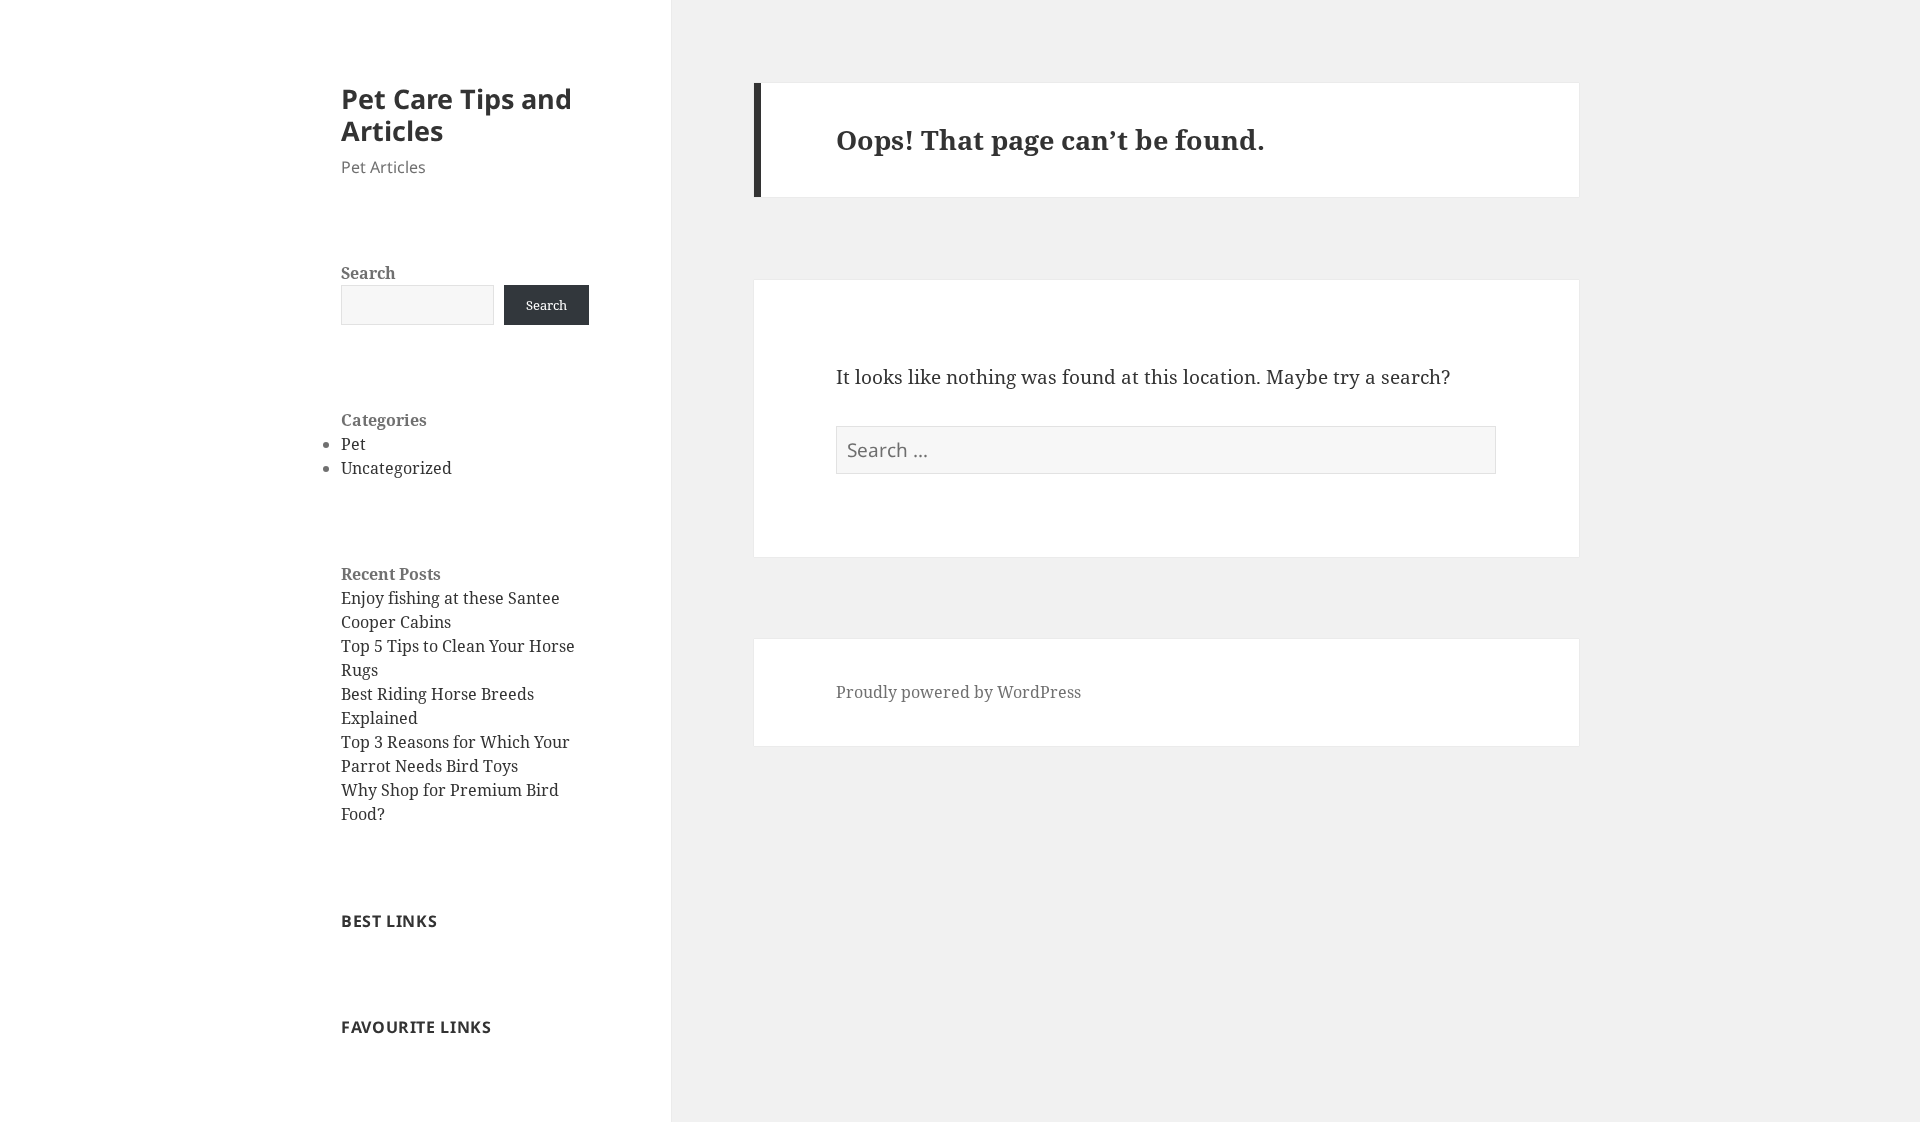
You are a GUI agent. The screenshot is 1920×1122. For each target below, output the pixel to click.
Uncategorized (396, 468)
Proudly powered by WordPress (958, 692)
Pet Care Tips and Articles (456, 114)
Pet (353, 444)
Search (368, 273)
